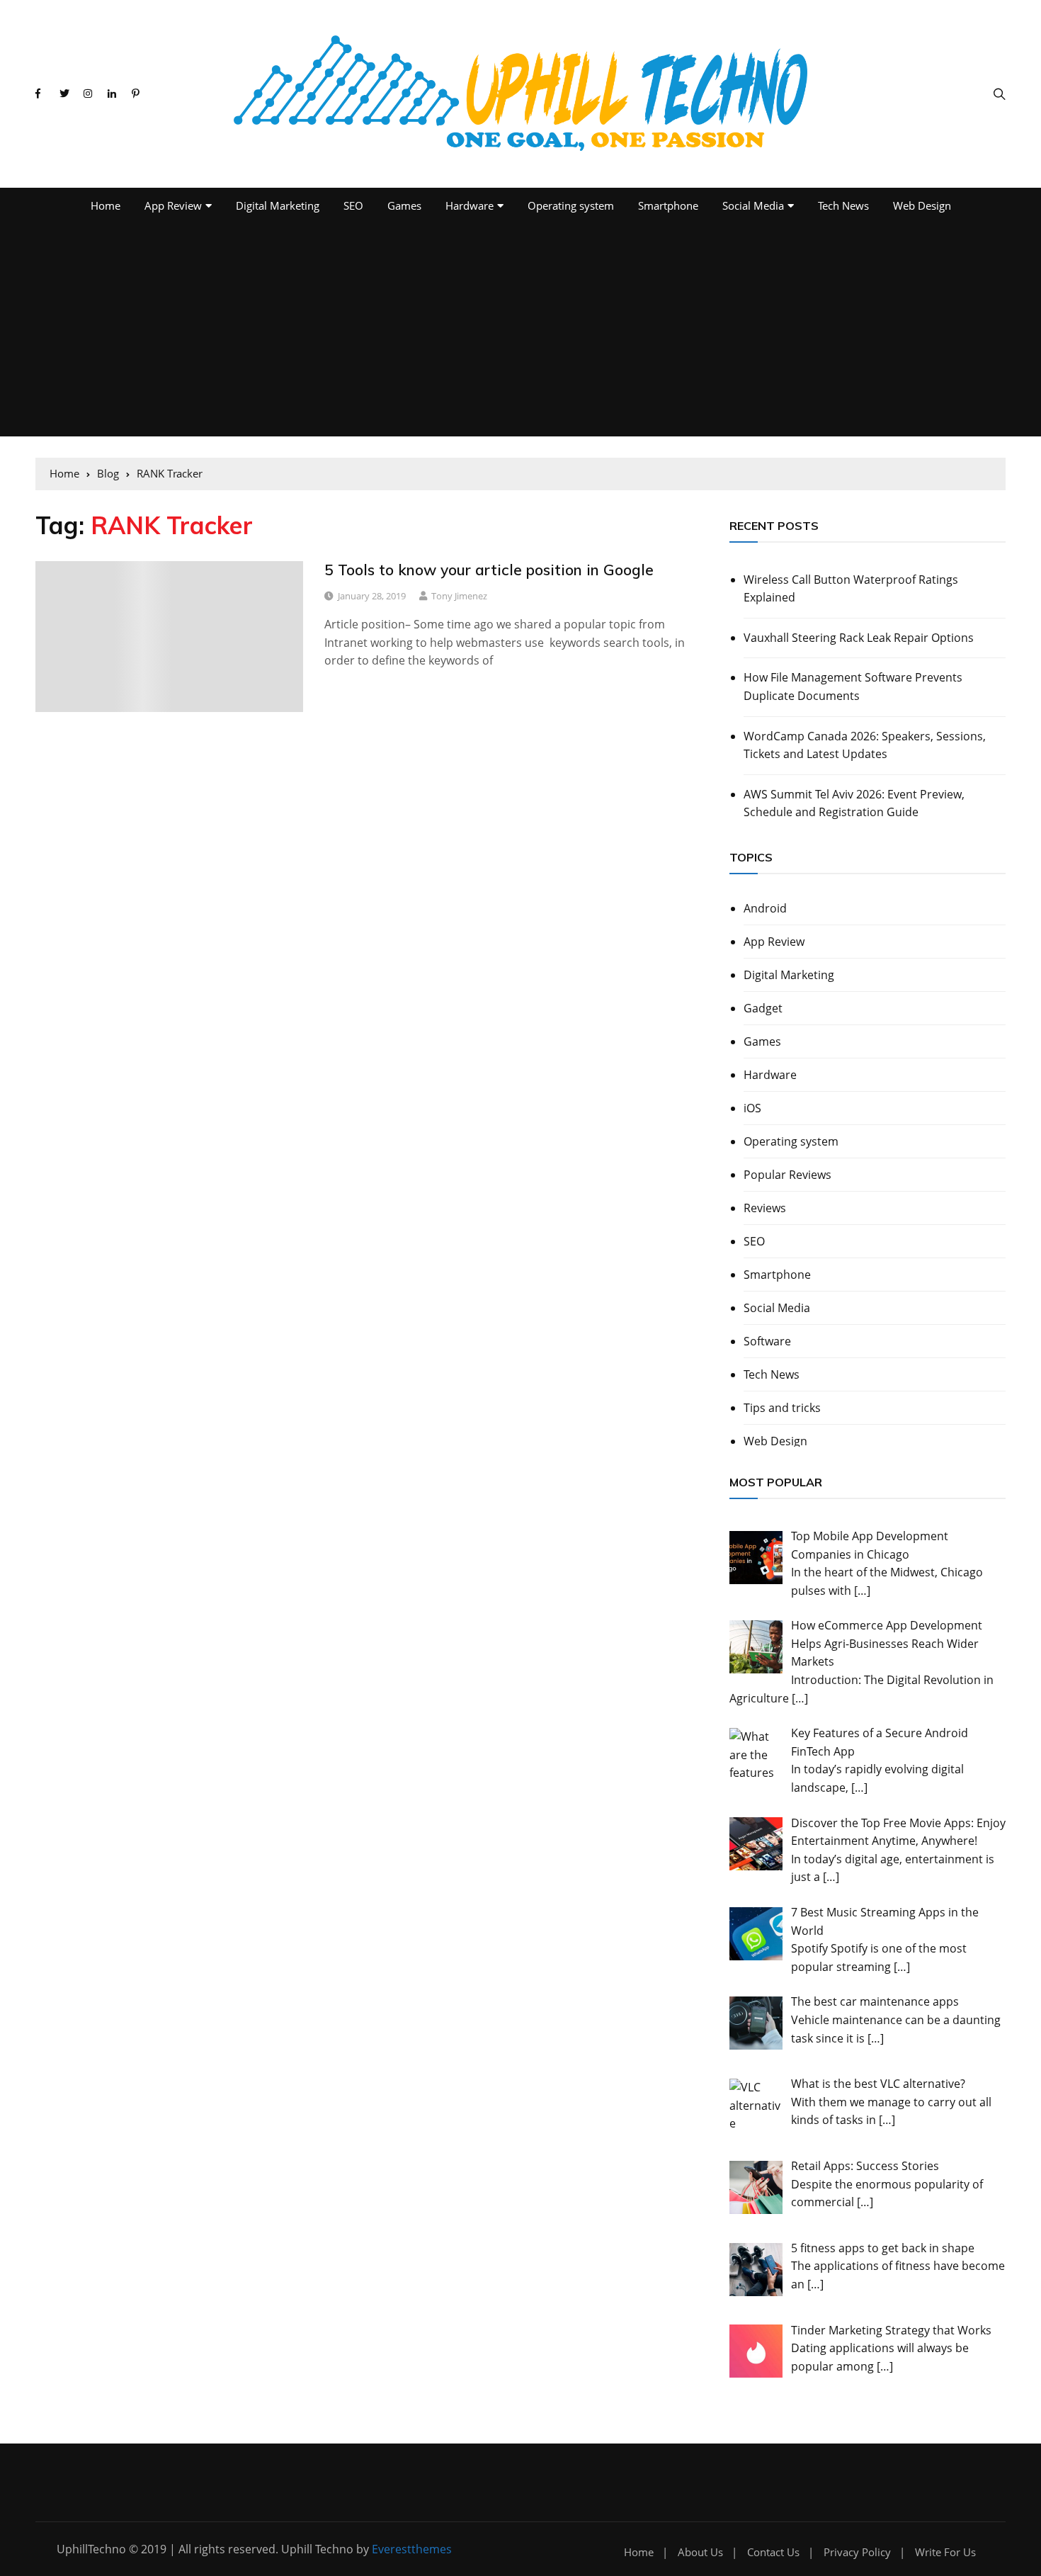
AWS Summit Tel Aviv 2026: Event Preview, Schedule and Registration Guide (854, 803)
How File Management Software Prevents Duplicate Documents (853, 687)
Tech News (843, 205)
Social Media (753, 205)
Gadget (763, 1008)
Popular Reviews (787, 1175)
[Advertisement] (520, 330)
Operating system (571, 205)
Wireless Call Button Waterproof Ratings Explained (851, 589)
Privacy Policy (857, 2552)
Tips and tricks (782, 1408)
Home (106, 205)
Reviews (765, 1208)
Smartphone (668, 205)
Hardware (470, 205)
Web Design (922, 205)
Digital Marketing (278, 205)
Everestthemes (412, 2549)
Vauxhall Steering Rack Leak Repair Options (859, 638)
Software (767, 1341)
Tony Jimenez (459, 596)
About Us (700, 2552)
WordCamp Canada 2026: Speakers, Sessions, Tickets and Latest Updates (865, 745)
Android (765, 908)
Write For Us (945, 2552)
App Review (173, 205)
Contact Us (773, 2552)
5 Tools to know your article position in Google (489, 570)
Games (404, 205)
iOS (752, 1108)
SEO (353, 205)
